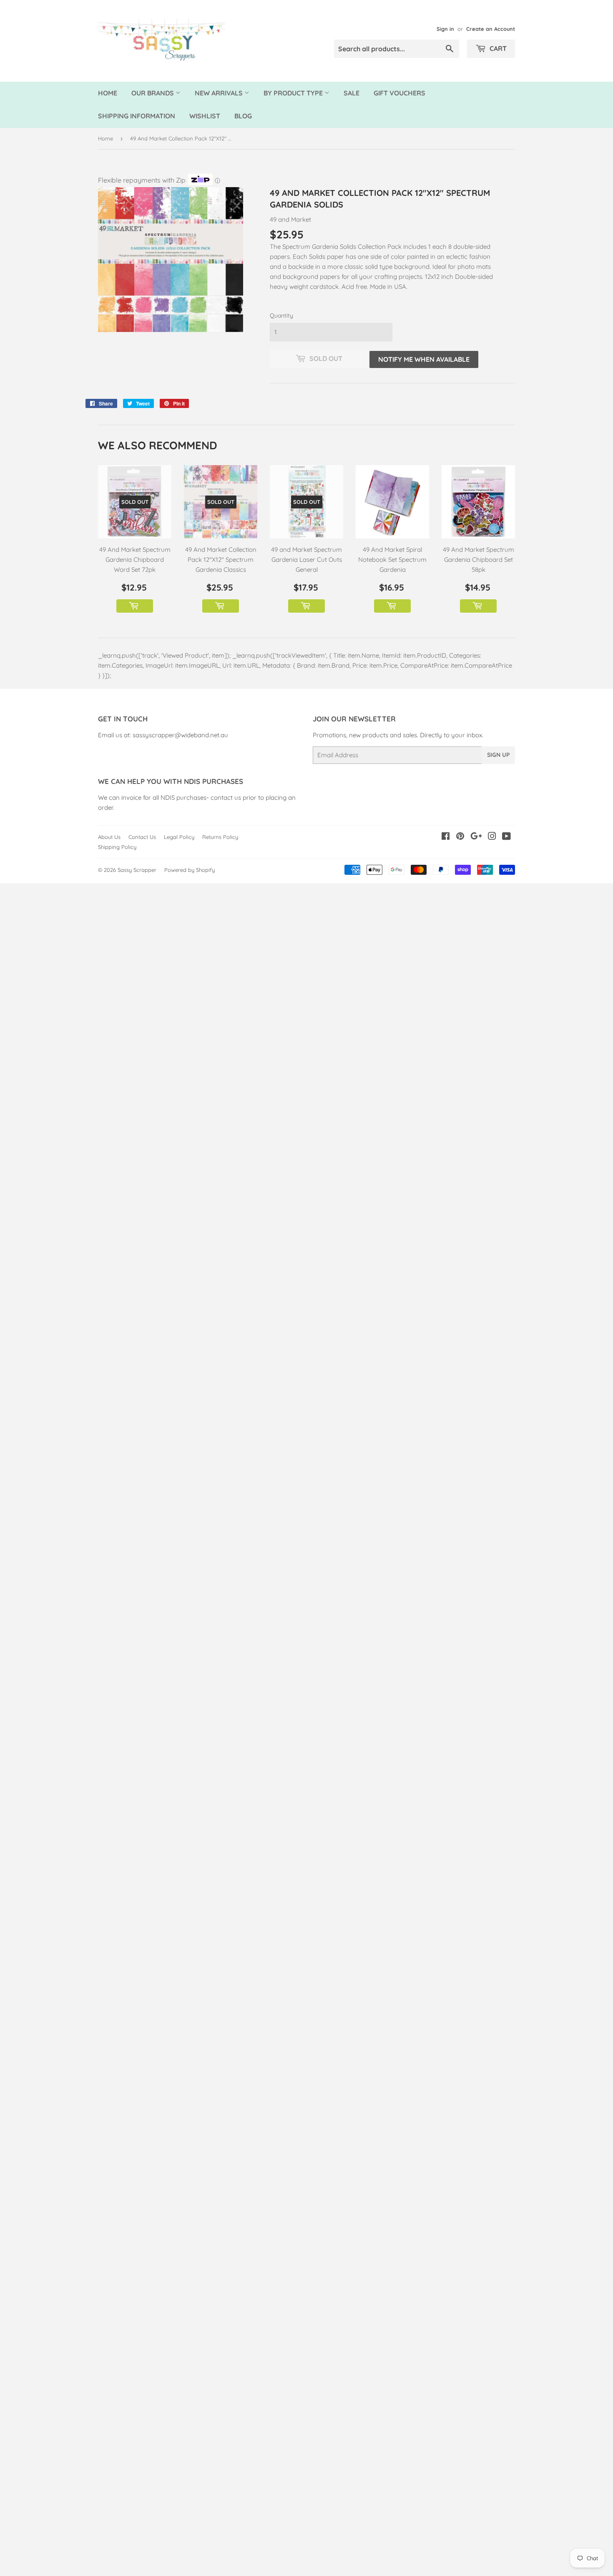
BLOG (243, 116)
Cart (497, 48)
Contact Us (142, 837)
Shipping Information (137, 116)
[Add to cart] (135, 606)
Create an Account (491, 29)
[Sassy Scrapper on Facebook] (446, 837)
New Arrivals (220, 93)
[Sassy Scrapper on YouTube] (506, 837)
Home (108, 93)
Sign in (445, 29)
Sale (352, 93)
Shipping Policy (117, 847)
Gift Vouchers (399, 93)
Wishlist (205, 116)
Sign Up (498, 755)
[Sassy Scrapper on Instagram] (492, 837)
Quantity (281, 315)
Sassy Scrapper (137, 870)
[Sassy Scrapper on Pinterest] (460, 837)
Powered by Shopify (190, 870)
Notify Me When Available (424, 359)
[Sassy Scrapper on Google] (476, 837)
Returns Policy (220, 837)
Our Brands (153, 93)
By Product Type (294, 93)
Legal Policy (179, 837)
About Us (109, 837)
